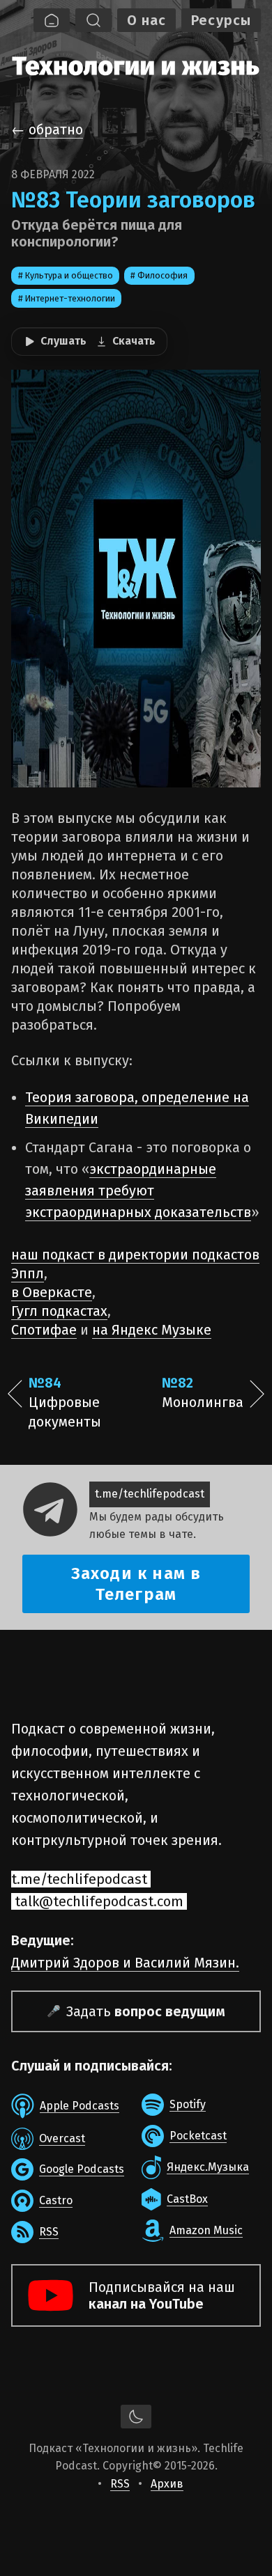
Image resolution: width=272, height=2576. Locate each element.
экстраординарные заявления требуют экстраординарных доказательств (138, 1191)
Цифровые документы (65, 1402)
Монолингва (203, 1392)
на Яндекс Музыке (152, 1330)
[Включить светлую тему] (136, 2417)
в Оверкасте (52, 1292)
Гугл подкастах (59, 1311)
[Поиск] (93, 20)
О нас (147, 20)
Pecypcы (221, 20)
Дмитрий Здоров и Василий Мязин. (125, 1963)
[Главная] (52, 20)
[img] (136, 64)
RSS (120, 2484)
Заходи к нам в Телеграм (136, 1584)
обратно (56, 129)
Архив (167, 2484)
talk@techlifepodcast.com (99, 1901)
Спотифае (44, 1330)
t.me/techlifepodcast (150, 1494)
